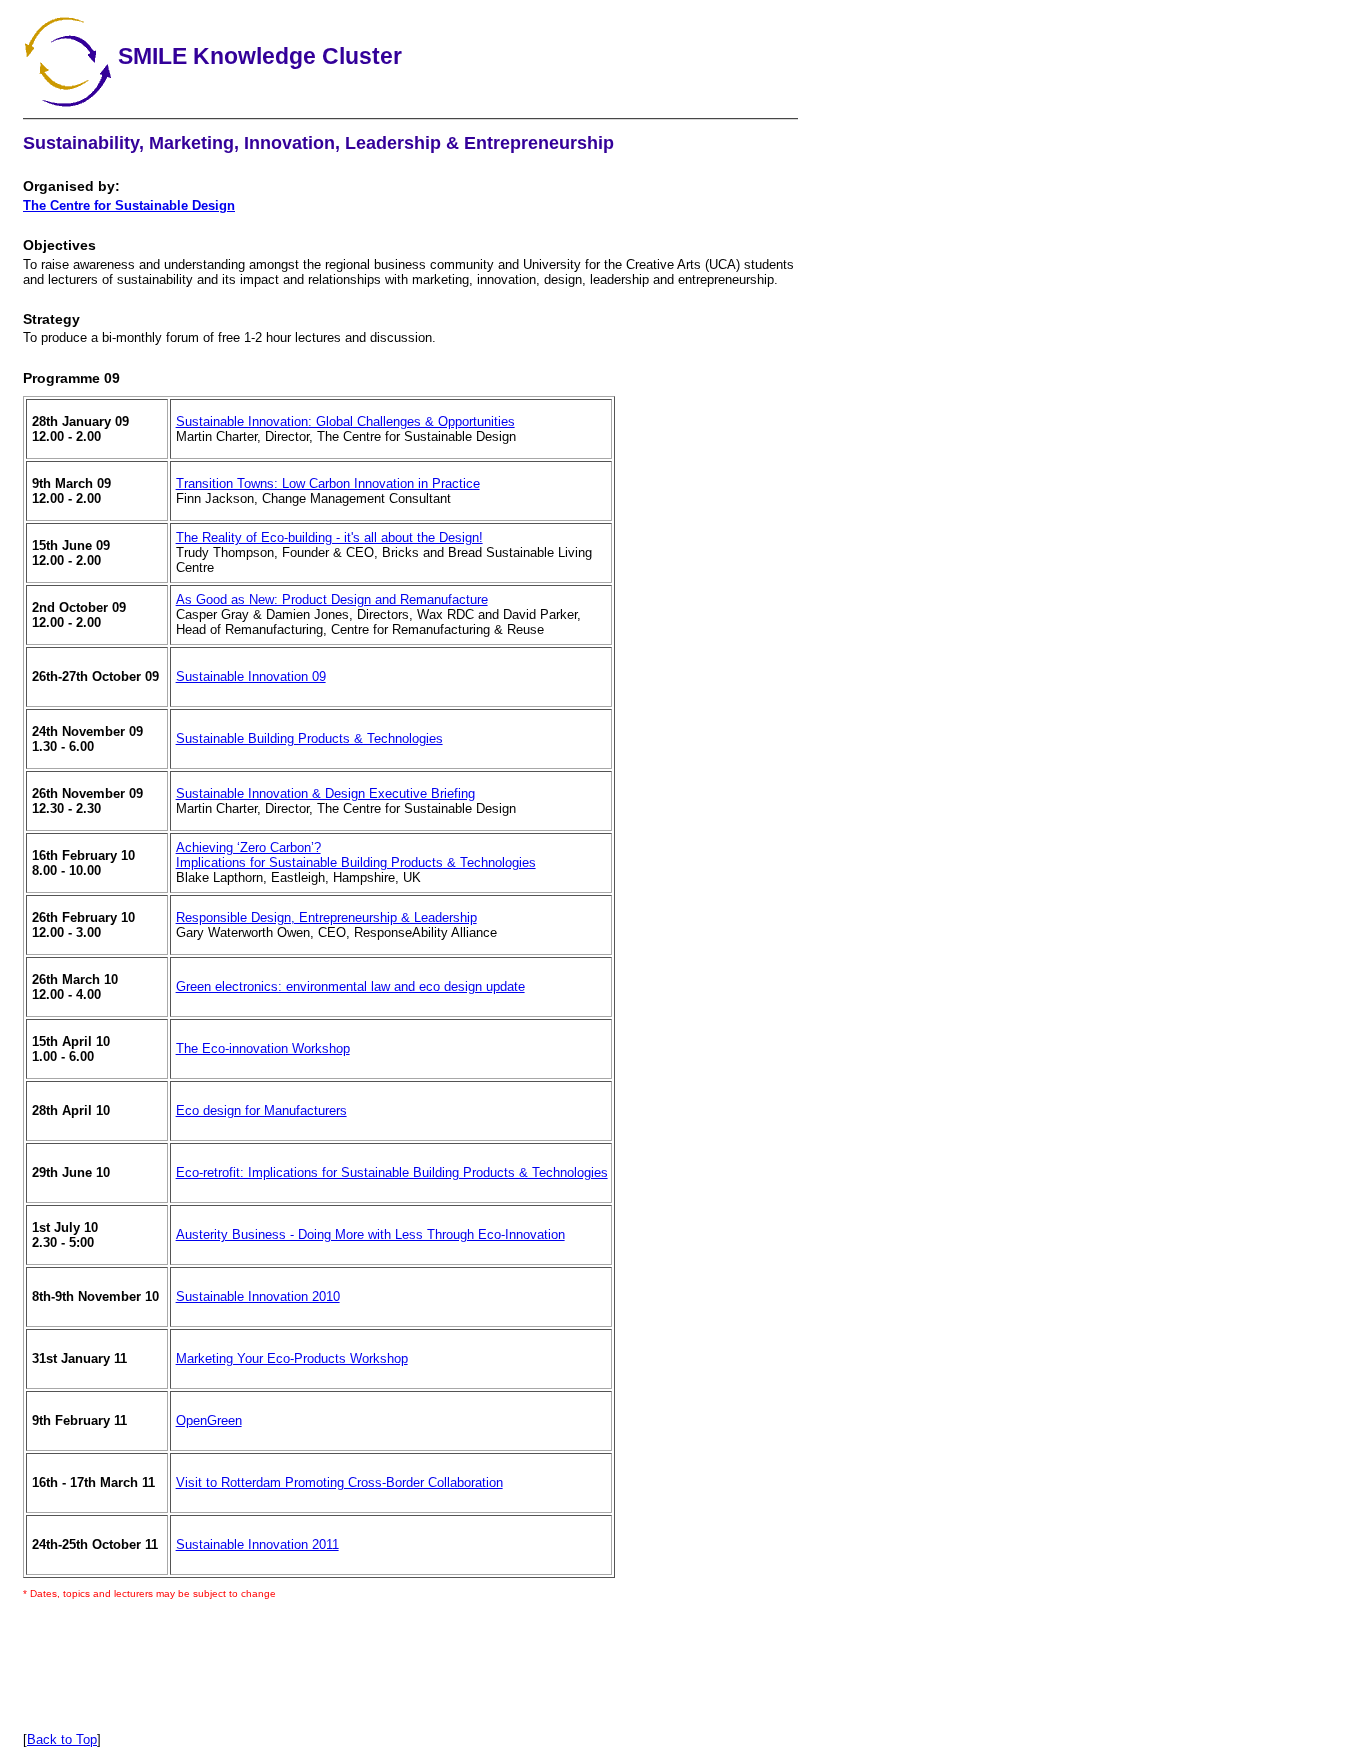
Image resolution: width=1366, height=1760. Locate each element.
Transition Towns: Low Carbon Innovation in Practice (328, 483)
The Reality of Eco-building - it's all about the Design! (329, 537)
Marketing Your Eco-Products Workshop (292, 1358)
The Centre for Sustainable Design (129, 205)
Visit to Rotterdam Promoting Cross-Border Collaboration (339, 1482)
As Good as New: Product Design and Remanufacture (332, 599)
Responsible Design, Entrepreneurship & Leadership (326, 917)
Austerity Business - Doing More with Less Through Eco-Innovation (370, 1234)
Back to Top (62, 1739)
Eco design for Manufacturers (261, 1110)
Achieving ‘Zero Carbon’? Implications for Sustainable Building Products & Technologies (356, 855)
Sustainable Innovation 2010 (258, 1296)
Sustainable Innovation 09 (251, 676)
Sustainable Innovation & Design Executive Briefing (325, 793)
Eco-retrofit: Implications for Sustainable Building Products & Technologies (392, 1172)
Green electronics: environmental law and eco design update (350, 986)
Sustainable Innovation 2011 (257, 1544)
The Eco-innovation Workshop (263, 1048)
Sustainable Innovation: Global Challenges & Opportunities (345, 421)
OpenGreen (209, 1420)
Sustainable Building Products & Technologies (309, 738)
